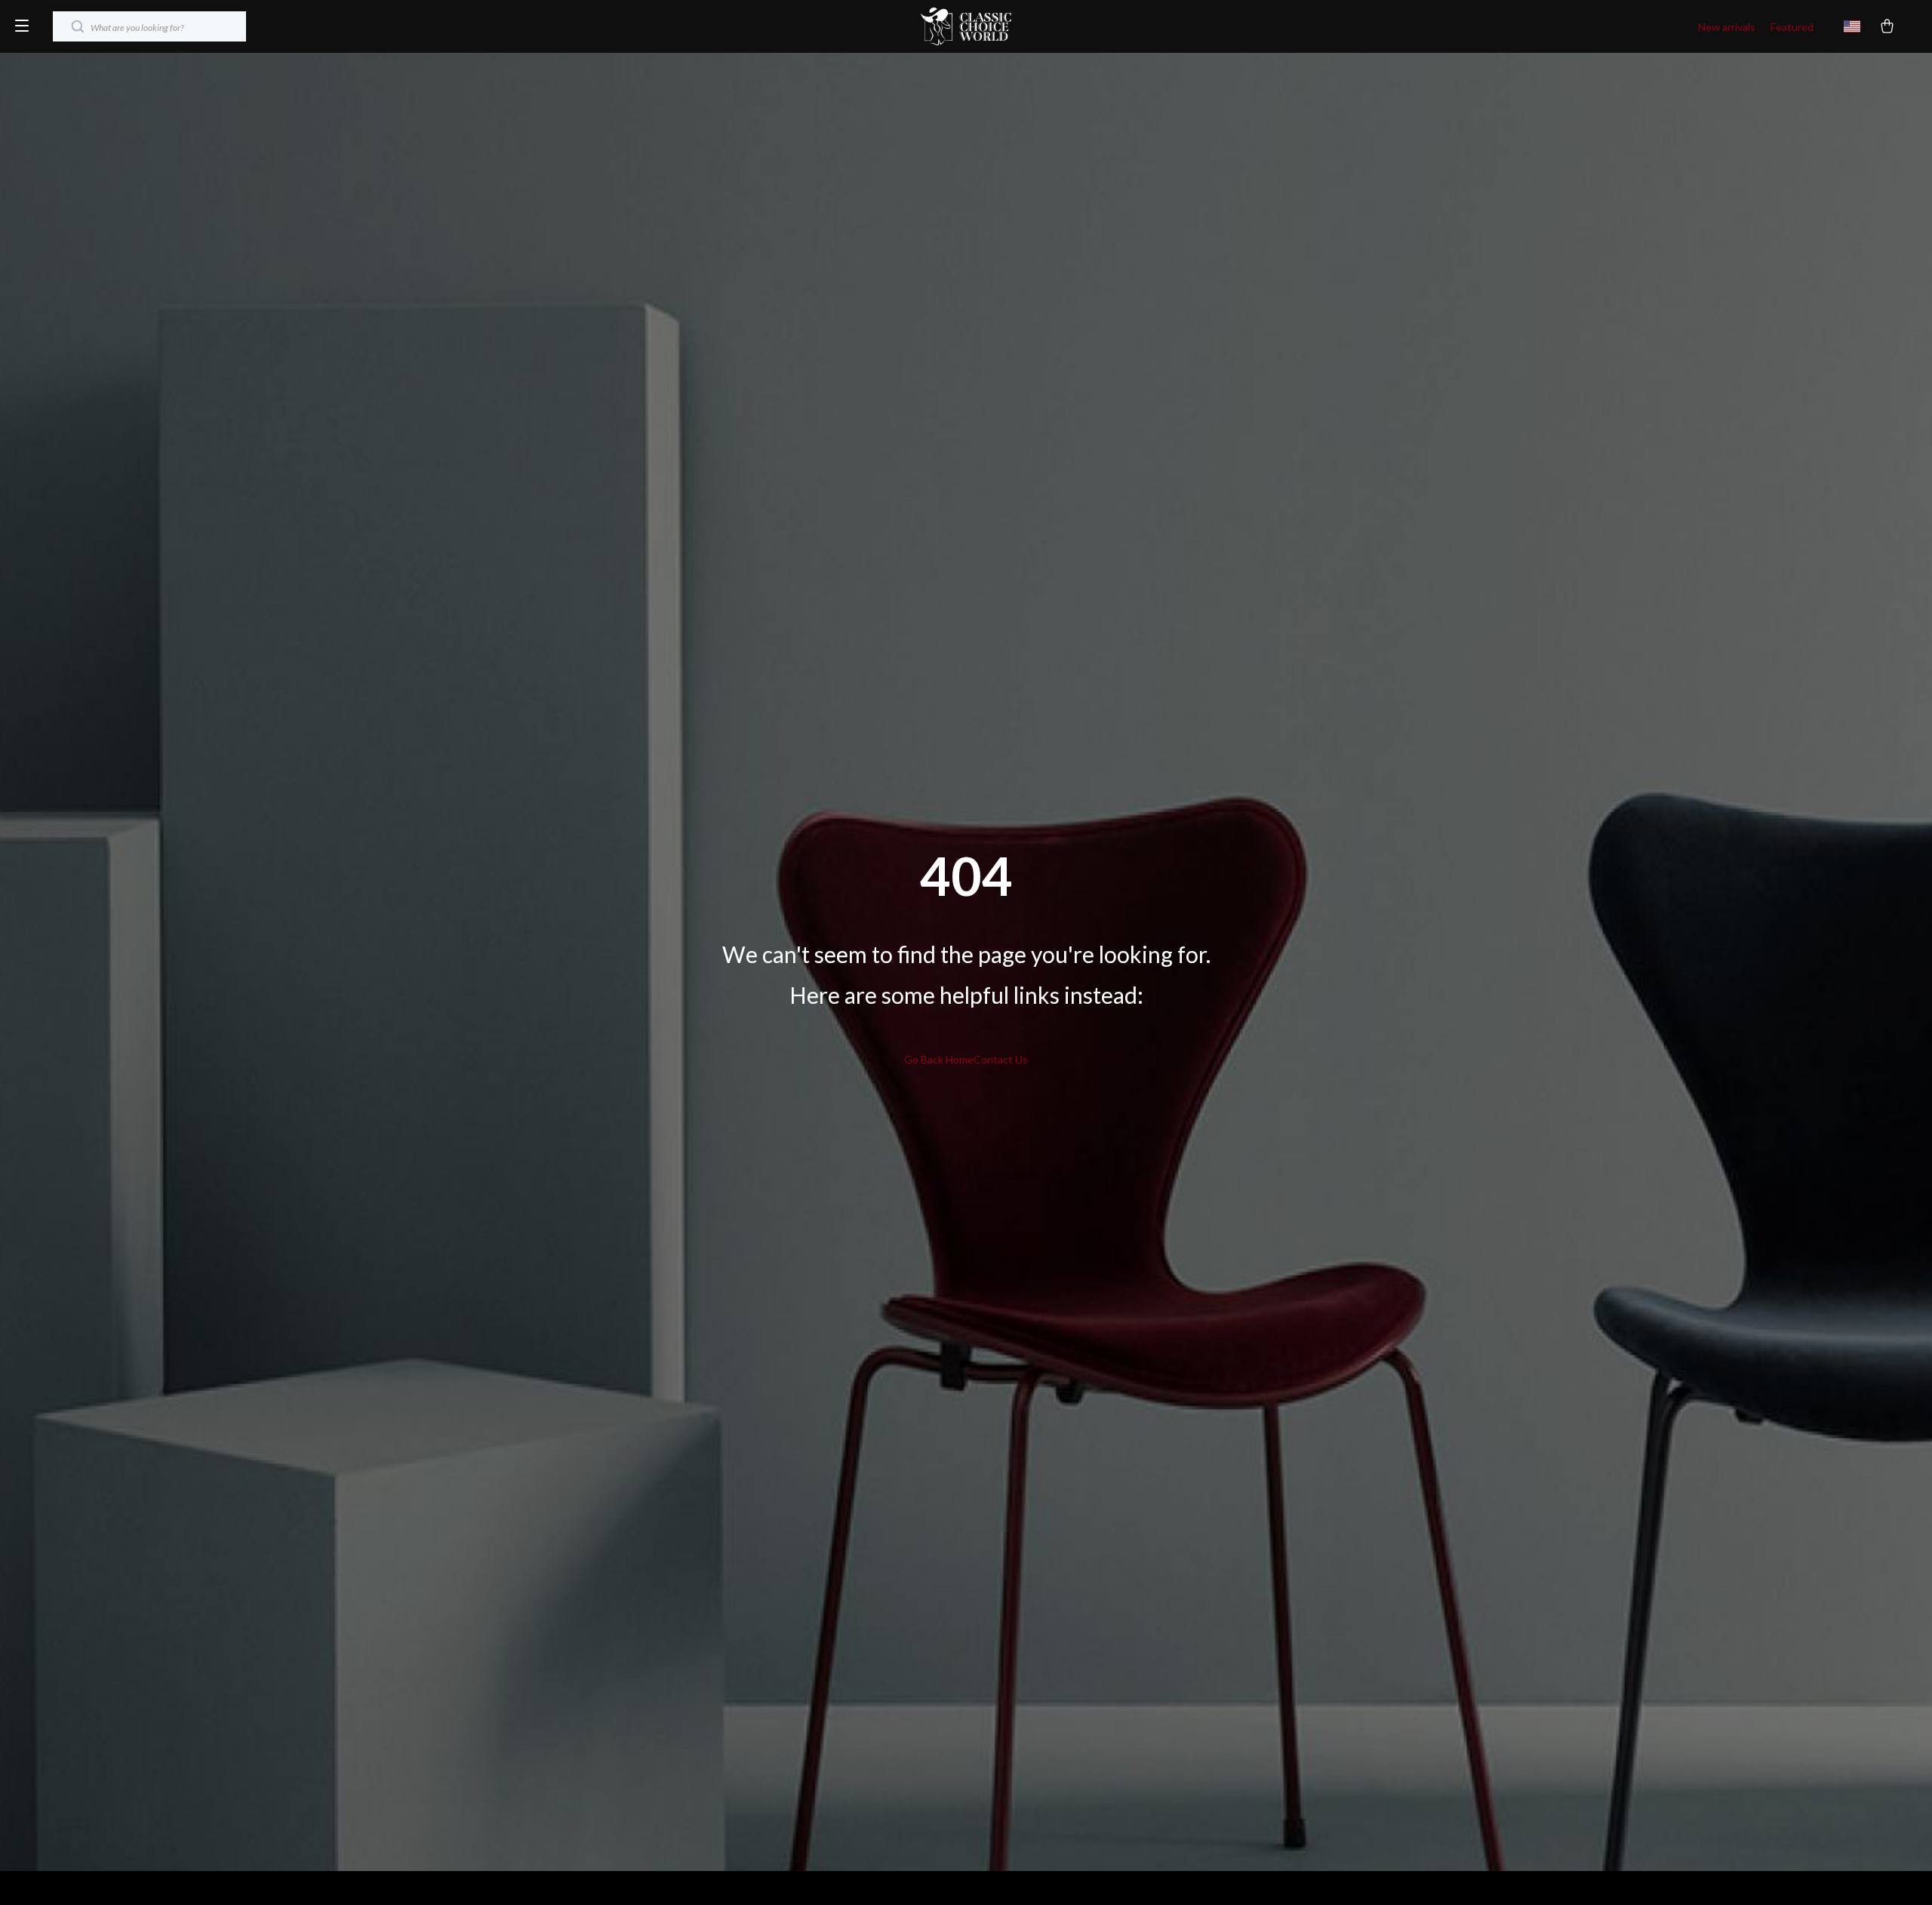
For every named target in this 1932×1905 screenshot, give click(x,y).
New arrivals (1727, 27)
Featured (1792, 27)
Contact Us (1001, 1059)
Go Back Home (939, 1059)
